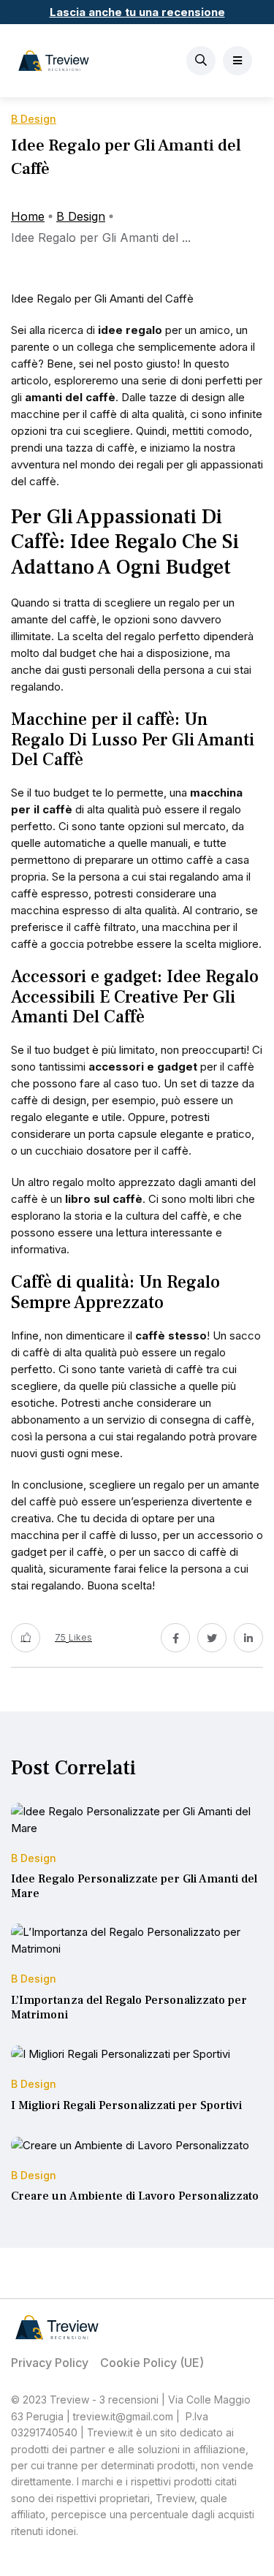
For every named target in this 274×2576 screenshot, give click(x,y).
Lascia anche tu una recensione (137, 12)
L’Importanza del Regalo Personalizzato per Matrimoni (129, 2007)
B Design (81, 216)
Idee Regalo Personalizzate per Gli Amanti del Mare (134, 1887)
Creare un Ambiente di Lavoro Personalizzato (135, 2197)
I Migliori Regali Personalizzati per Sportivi (126, 2105)
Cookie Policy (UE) (152, 2363)
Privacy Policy (50, 2363)
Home (28, 216)
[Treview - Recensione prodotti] (54, 61)
